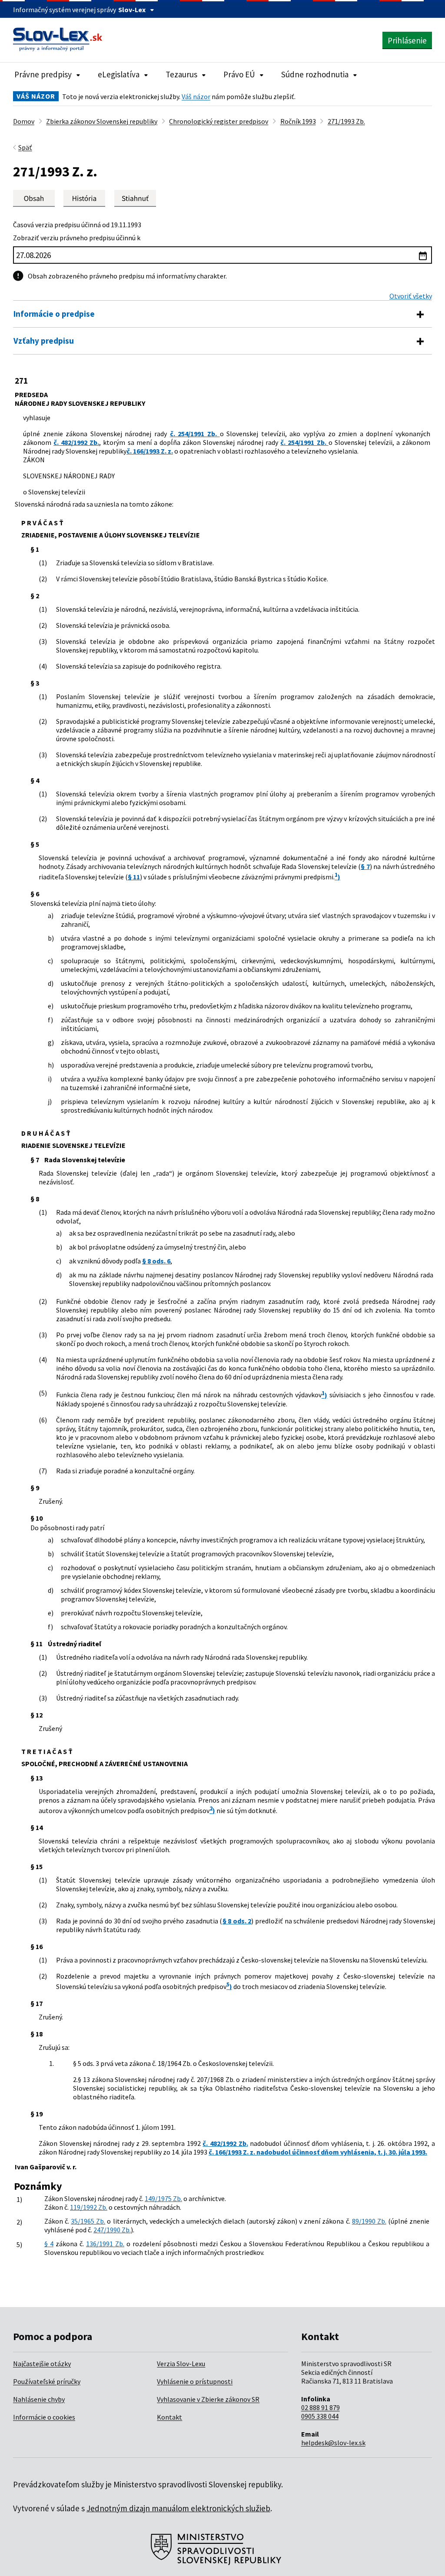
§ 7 (365, 866)
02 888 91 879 (320, 2407)
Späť (25, 147)
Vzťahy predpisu (44, 341)
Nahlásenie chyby (39, 2399)
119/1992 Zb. (89, 2207)
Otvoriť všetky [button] (411, 296)
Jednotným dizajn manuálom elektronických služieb (178, 2508)
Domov (24, 121)
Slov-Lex (132, 10)
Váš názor (196, 96)
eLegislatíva (119, 74)
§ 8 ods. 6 (156, 1261)
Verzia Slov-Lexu (181, 2364)
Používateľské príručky (47, 2381)
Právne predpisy (43, 74)
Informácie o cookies (44, 2417)
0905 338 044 (320, 2416)
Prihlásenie (407, 40)
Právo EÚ (239, 74)
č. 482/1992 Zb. (76, 442)
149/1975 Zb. (163, 2198)
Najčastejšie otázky (42, 2364)
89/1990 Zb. (369, 2221)
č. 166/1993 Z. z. (150, 451)
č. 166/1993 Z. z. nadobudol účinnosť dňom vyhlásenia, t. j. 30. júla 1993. (318, 2152)
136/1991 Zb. (105, 2244)
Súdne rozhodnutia (315, 74)
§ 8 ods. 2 (237, 1921)
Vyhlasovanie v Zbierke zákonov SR (208, 2399)
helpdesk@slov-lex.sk (333, 2443)
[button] (135, 198)
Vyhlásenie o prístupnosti (195, 2381)
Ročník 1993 (298, 121)
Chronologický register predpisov (219, 121)
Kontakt (169, 2417)
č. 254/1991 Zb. (195, 434)
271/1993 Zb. (346, 121)
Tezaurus (181, 74)
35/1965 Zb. (88, 2221)
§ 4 (49, 2244)
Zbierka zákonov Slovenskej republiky (102, 121)
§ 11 (134, 877)
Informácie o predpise (54, 314)
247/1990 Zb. (112, 2230)
